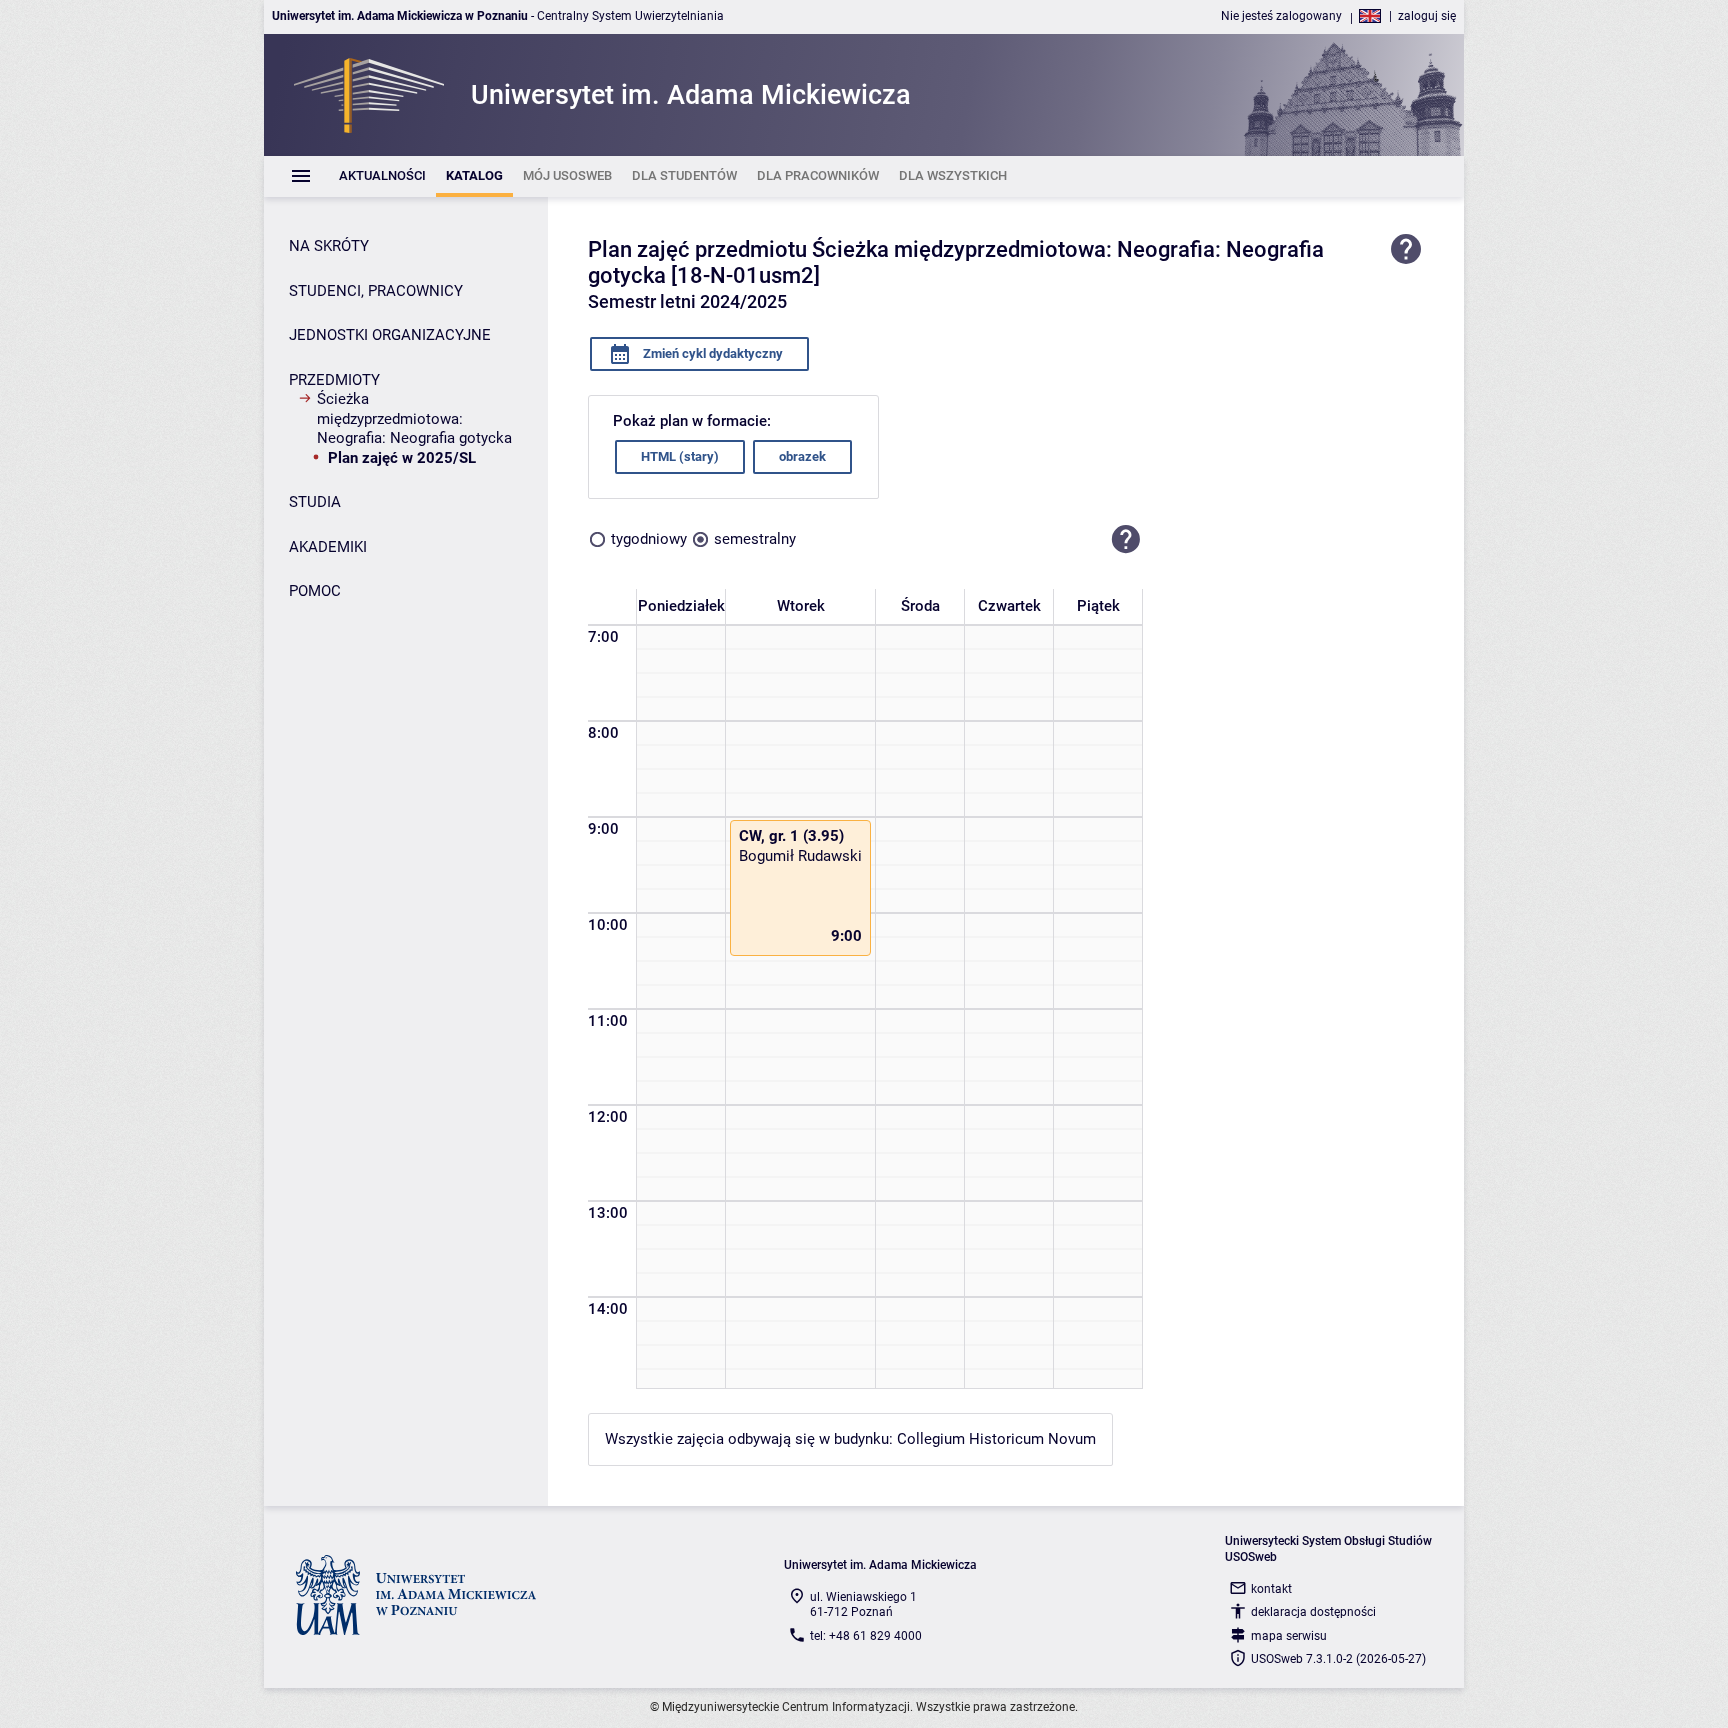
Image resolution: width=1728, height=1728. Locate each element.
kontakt (1271, 1589)
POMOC (315, 591)
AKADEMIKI (328, 547)
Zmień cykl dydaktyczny (711, 353)
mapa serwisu (1289, 1636)
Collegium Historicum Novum (996, 1439)
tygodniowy (649, 539)
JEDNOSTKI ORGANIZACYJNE (390, 335)
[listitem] (382, 176)
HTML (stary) (680, 456)
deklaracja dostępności (1313, 1612)
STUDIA (315, 502)
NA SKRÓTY (329, 246)
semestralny (755, 539)
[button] (1126, 540)
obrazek (802, 456)
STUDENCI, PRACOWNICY (376, 291)
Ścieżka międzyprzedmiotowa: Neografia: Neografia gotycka (414, 418)
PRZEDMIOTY (334, 380)
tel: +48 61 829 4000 (866, 1636)
